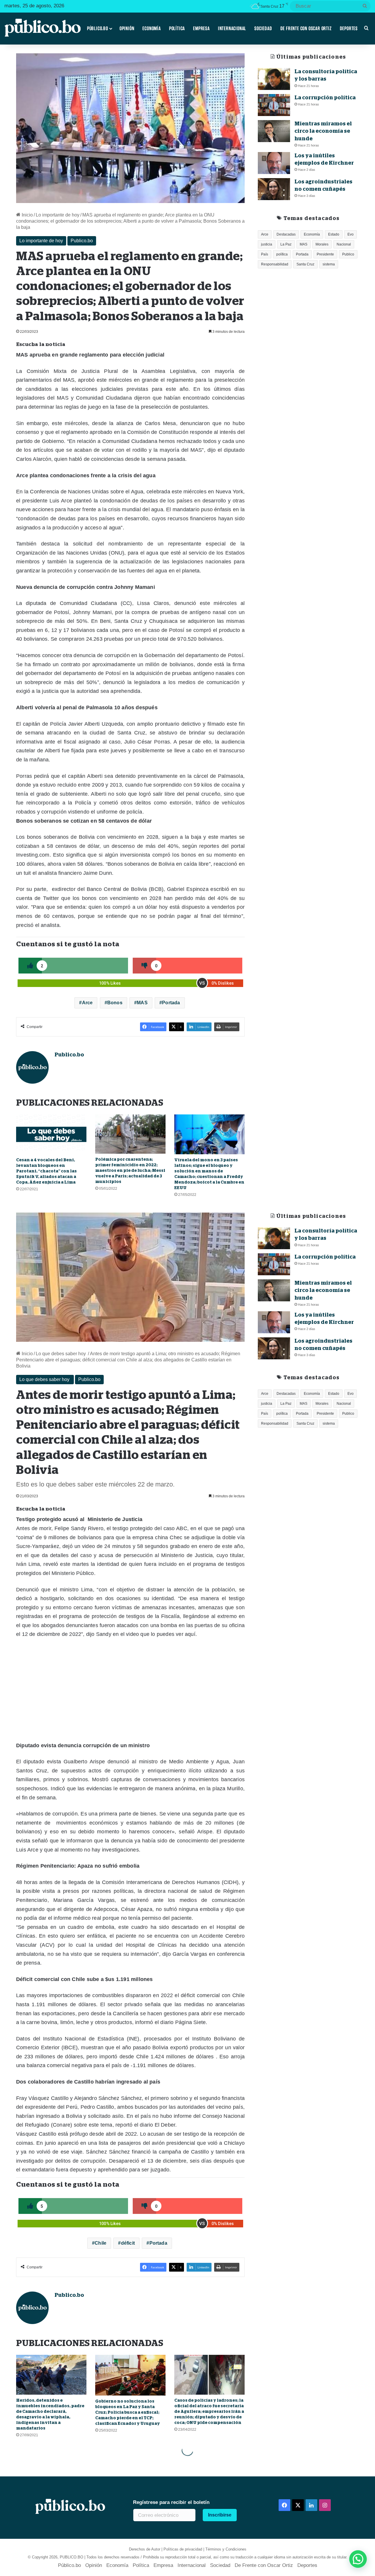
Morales (322, 244)
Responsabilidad (275, 264)
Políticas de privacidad (183, 2549)
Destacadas (286, 234)
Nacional (344, 244)
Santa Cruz (305, 264)
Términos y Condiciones (226, 2549)
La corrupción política (325, 98)
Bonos (115, 1003)
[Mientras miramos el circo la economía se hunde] (274, 131)
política (282, 254)
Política (177, 28)
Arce (87, 1003)
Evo (351, 234)
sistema (329, 264)
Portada (171, 1003)
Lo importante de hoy (58, 215)
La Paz (286, 244)
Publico (348, 254)
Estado (334, 234)
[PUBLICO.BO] (42, 28)
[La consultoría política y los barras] (274, 79)
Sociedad (263, 28)
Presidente (325, 254)
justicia (267, 244)
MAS (142, 1003)
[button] (358, 2559)
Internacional (232, 28)
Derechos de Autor (145, 2549)
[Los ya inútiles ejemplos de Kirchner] (274, 163)
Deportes (349, 28)
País (265, 254)
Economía (151, 28)
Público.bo (98, 28)
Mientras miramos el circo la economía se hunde (323, 131)
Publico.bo (82, 241)
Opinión (127, 28)
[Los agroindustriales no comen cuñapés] (274, 189)
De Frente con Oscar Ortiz (306, 28)
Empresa (201, 28)
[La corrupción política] (274, 105)
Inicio (27, 215)
